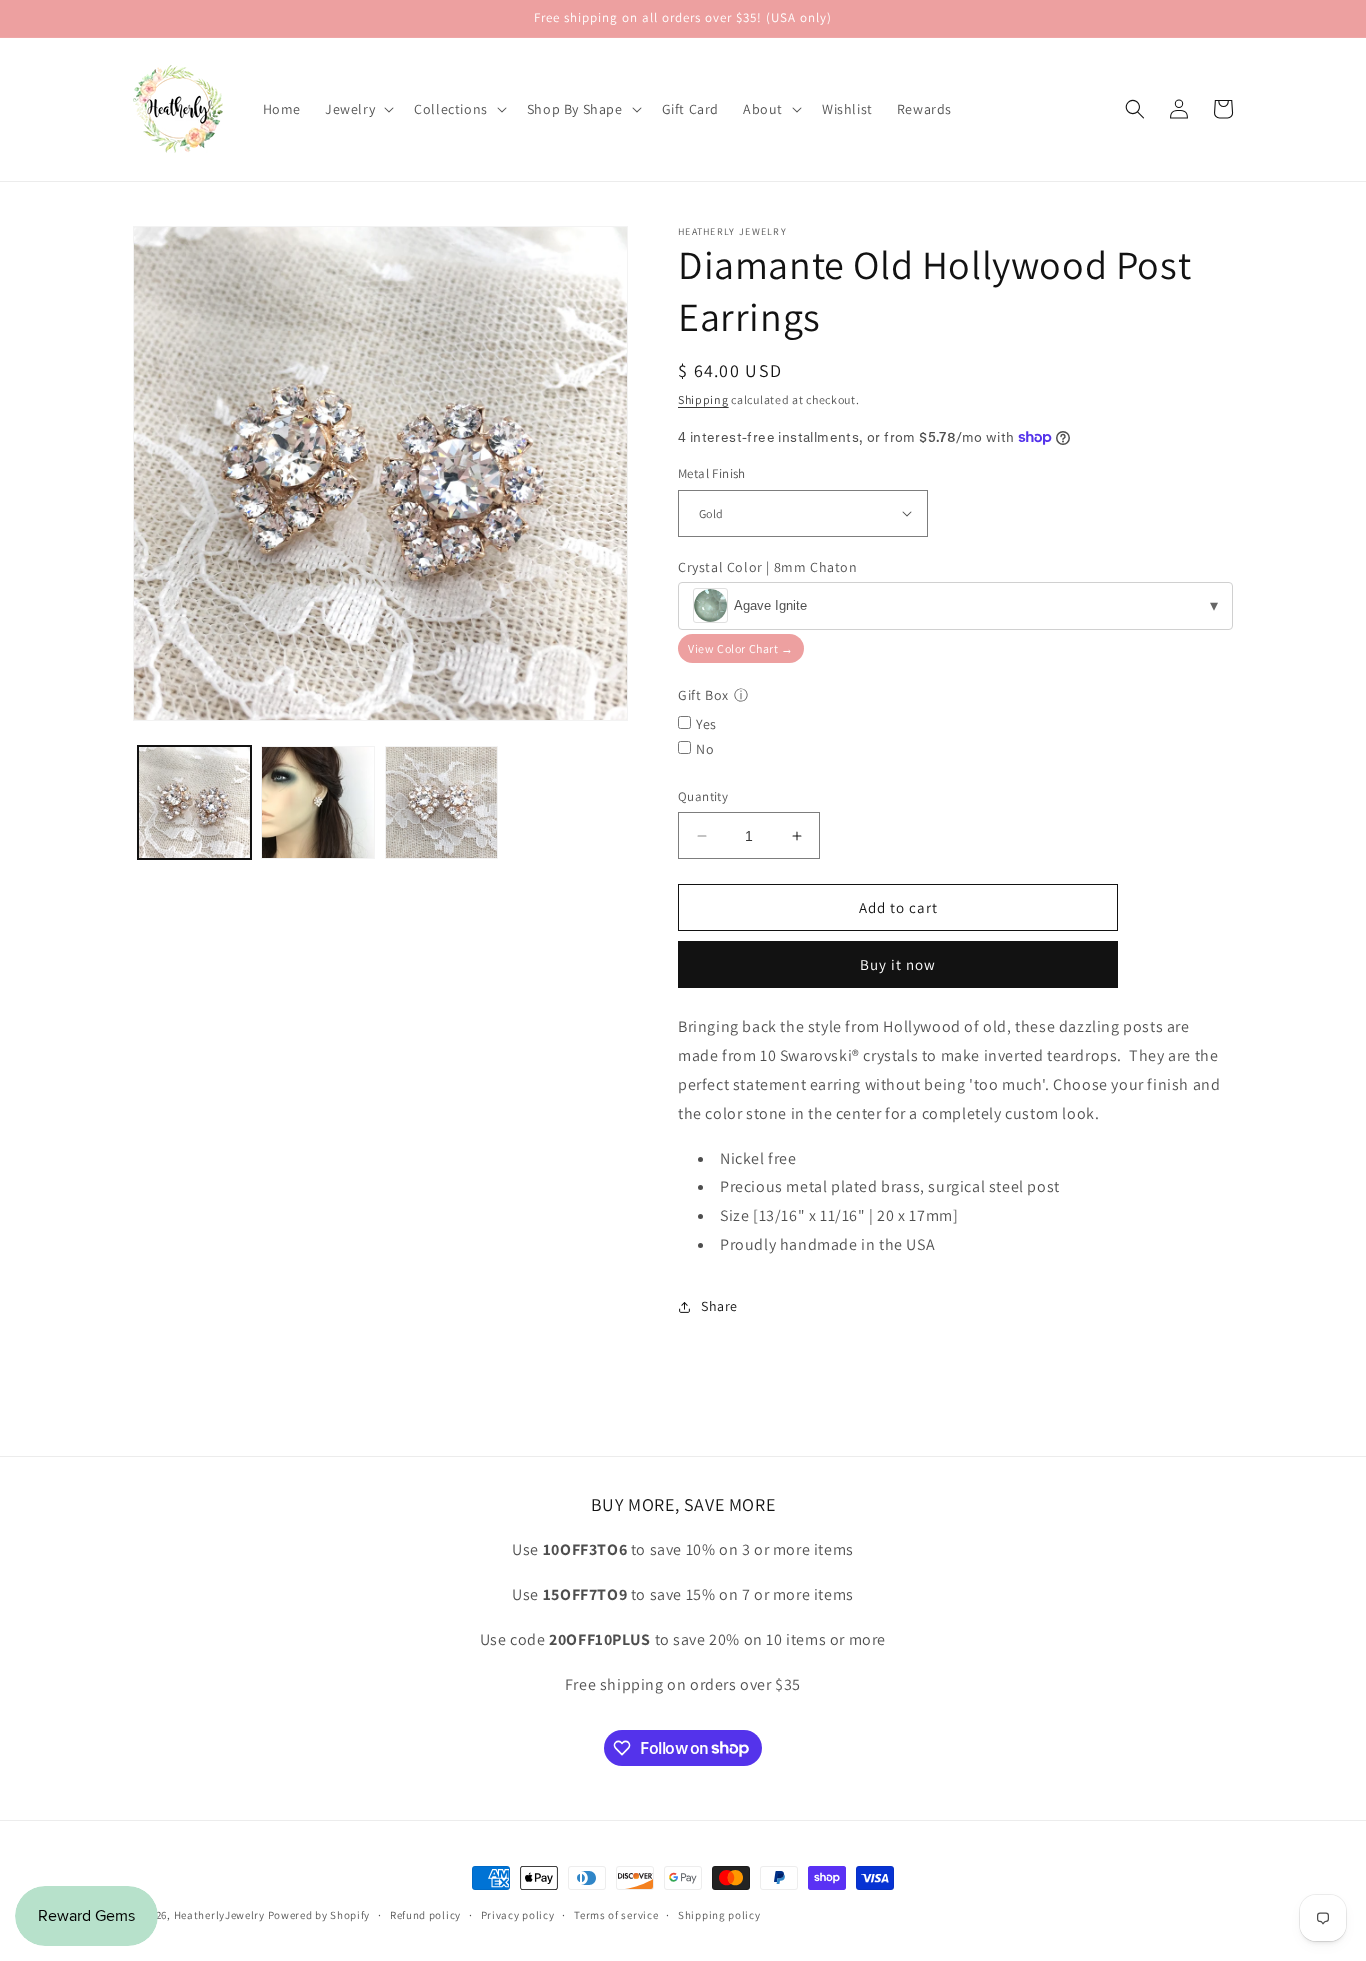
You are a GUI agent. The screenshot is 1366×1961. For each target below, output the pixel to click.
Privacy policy (518, 1914)
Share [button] (719, 1306)
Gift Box (703, 695)
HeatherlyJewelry (219, 1915)
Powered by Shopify (319, 1915)
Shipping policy (719, 1914)
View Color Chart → (741, 648)
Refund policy (425, 1914)
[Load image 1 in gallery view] (194, 802)
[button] (357, 109)
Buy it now (898, 964)
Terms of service (616, 1914)
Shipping (703, 399)
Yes (706, 724)
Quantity (703, 796)
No (705, 749)
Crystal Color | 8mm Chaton (768, 567)
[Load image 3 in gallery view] (441, 802)
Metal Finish (712, 473)
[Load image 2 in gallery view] (317, 802)
